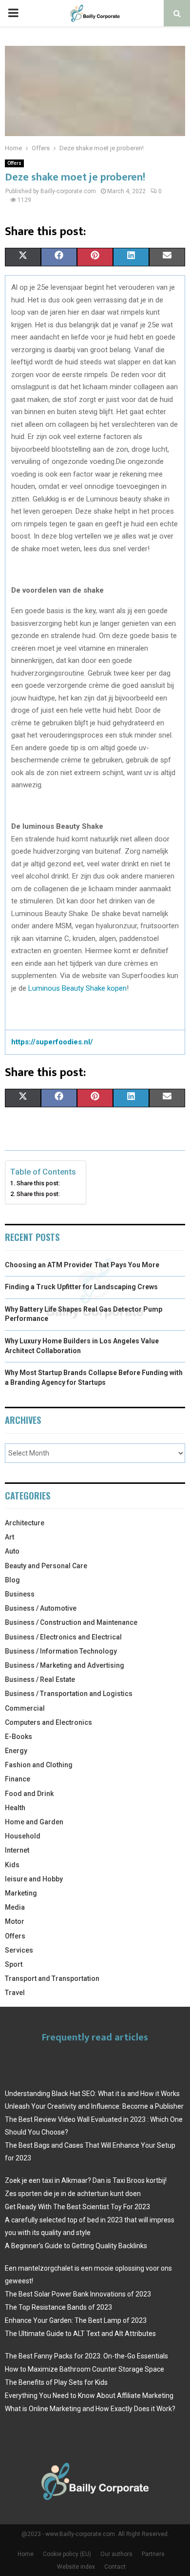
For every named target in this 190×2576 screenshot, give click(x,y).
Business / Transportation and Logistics (69, 1694)
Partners (153, 2554)
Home (26, 2554)
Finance (18, 1779)
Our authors (116, 2554)
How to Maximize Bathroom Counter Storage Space (85, 2369)
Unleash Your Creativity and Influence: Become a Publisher (94, 2106)
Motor (15, 1921)
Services (19, 1950)
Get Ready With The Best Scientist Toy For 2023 (77, 2207)
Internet (17, 1850)
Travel (15, 1993)
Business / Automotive (41, 1608)
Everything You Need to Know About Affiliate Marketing (89, 2396)
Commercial (25, 1708)
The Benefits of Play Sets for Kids (56, 2382)
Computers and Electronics (48, 1722)
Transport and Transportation (52, 1978)
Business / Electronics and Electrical (63, 1637)
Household (23, 1836)
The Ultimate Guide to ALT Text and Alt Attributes (80, 2334)
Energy (16, 1751)
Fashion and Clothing (39, 1765)
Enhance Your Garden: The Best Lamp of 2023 (76, 2320)
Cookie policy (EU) (67, 2554)
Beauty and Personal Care (46, 1566)
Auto (12, 1551)
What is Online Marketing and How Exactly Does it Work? (90, 2409)
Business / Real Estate (40, 1679)
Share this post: (38, 1183)
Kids (12, 1865)
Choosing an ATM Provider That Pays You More (82, 1265)
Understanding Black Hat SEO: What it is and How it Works (92, 2094)
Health (15, 1808)
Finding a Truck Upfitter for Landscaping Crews (81, 1287)
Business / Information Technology (61, 1651)
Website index (76, 2567)
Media (15, 1907)
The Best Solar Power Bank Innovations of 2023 (78, 2294)
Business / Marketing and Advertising (65, 1665)
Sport (14, 1964)
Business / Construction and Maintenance (71, 1622)
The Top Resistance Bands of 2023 (58, 2307)
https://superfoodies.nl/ (52, 1042)
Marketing (21, 1893)
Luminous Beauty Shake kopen (77, 988)
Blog (12, 1580)
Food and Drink (29, 1794)
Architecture (25, 1523)
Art (9, 1537)
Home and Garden (34, 1822)
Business (20, 1594)
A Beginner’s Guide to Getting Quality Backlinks (76, 2246)
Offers (14, 163)
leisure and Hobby (34, 1879)
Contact (115, 2567)
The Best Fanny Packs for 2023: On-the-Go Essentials (86, 2356)
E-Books (19, 1737)
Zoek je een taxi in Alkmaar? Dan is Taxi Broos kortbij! (86, 2180)
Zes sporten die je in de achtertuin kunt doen (73, 2194)
